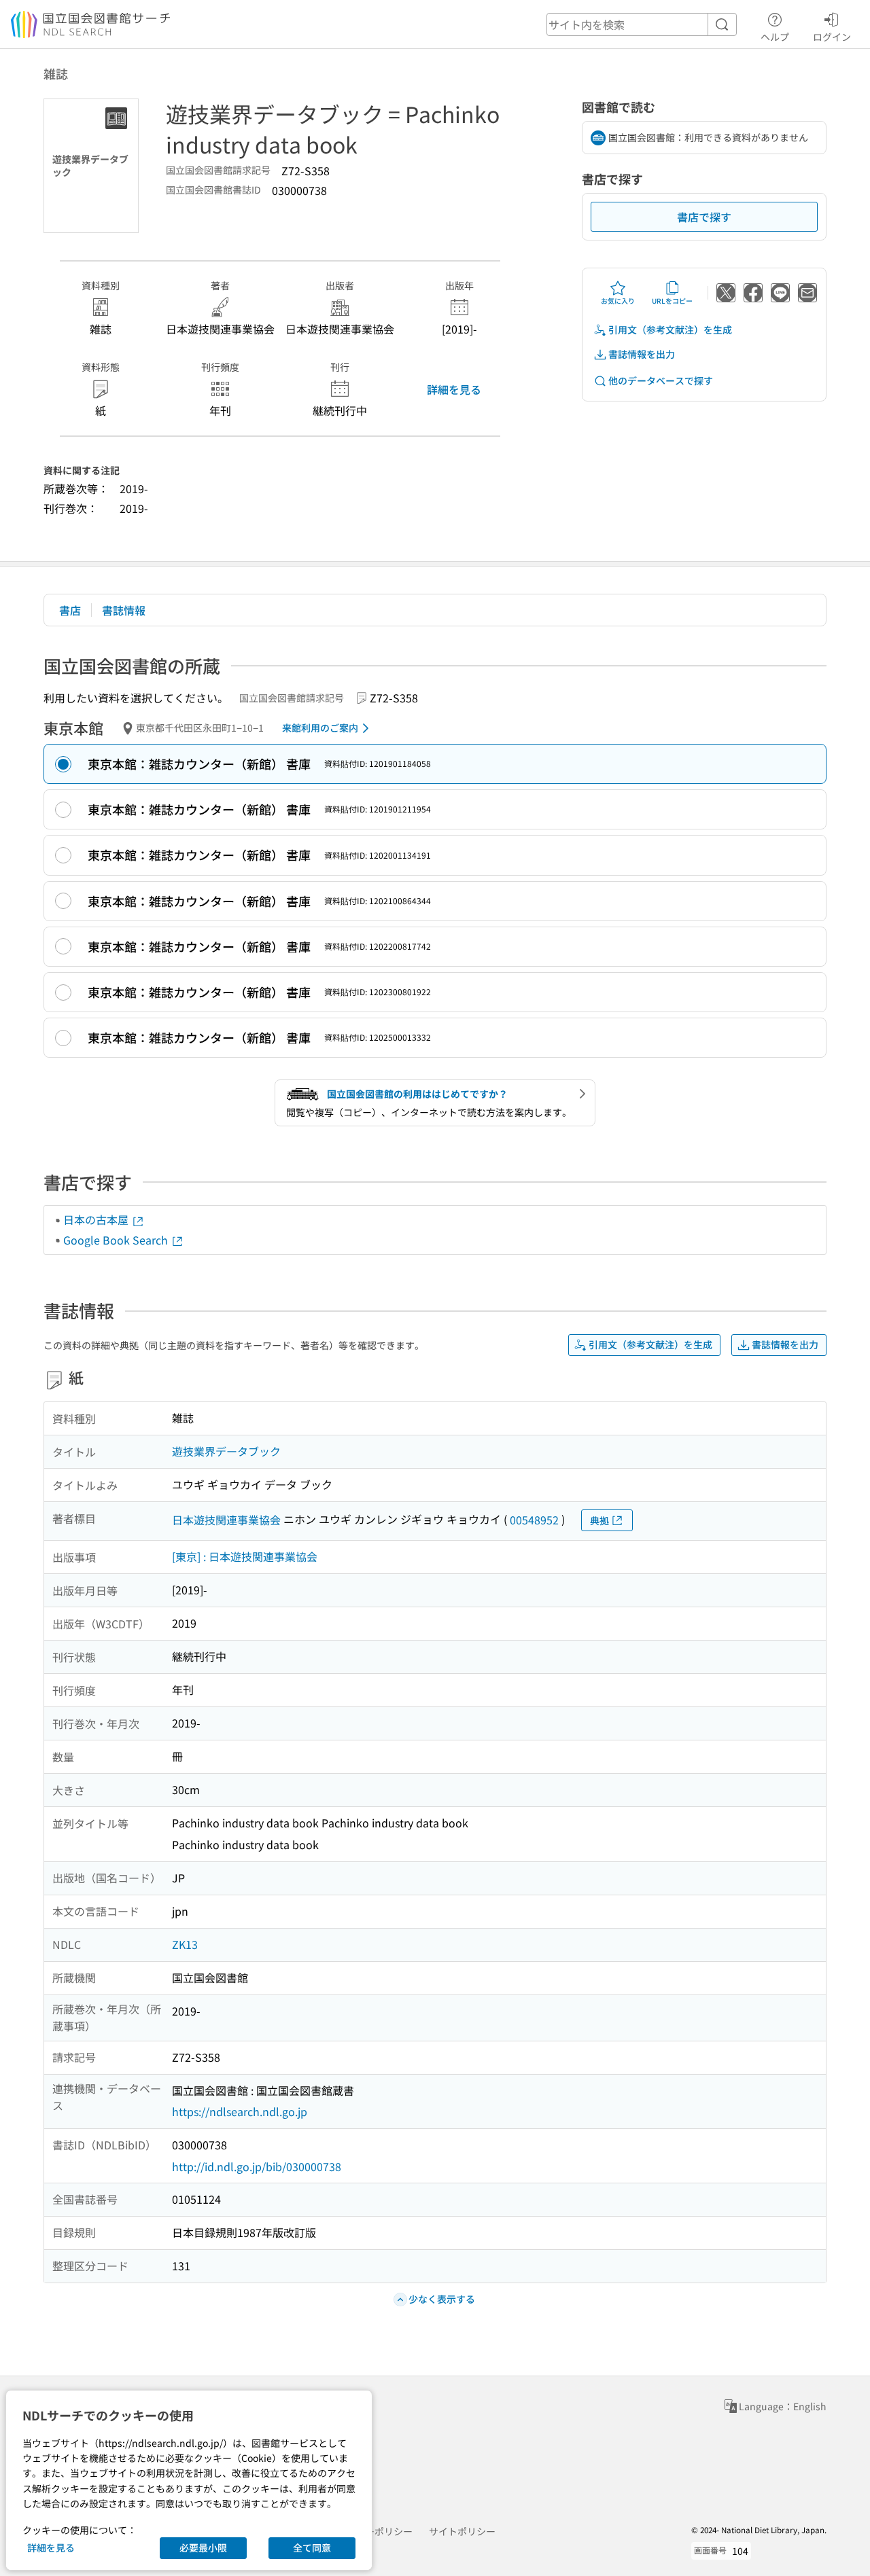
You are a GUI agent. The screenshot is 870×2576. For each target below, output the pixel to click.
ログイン (832, 36)
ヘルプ (775, 36)
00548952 (534, 1520)
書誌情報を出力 (642, 354)
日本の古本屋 (97, 1219)
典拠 (599, 1520)
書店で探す (704, 217)
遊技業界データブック (226, 1451)
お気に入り (618, 301)
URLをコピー (672, 301)
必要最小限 (203, 2547)
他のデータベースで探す (661, 380)
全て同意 (312, 2547)
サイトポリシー (462, 2531)
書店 (70, 610)
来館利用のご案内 (320, 728)
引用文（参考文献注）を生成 (670, 329)
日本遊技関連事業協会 (226, 1520)
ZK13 (185, 1944)
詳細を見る (454, 389)
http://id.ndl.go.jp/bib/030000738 (257, 2166)
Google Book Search (117, 1240)
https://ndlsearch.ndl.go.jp (240, 2111)
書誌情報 (124, 610)
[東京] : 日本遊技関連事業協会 (245, 1556)
